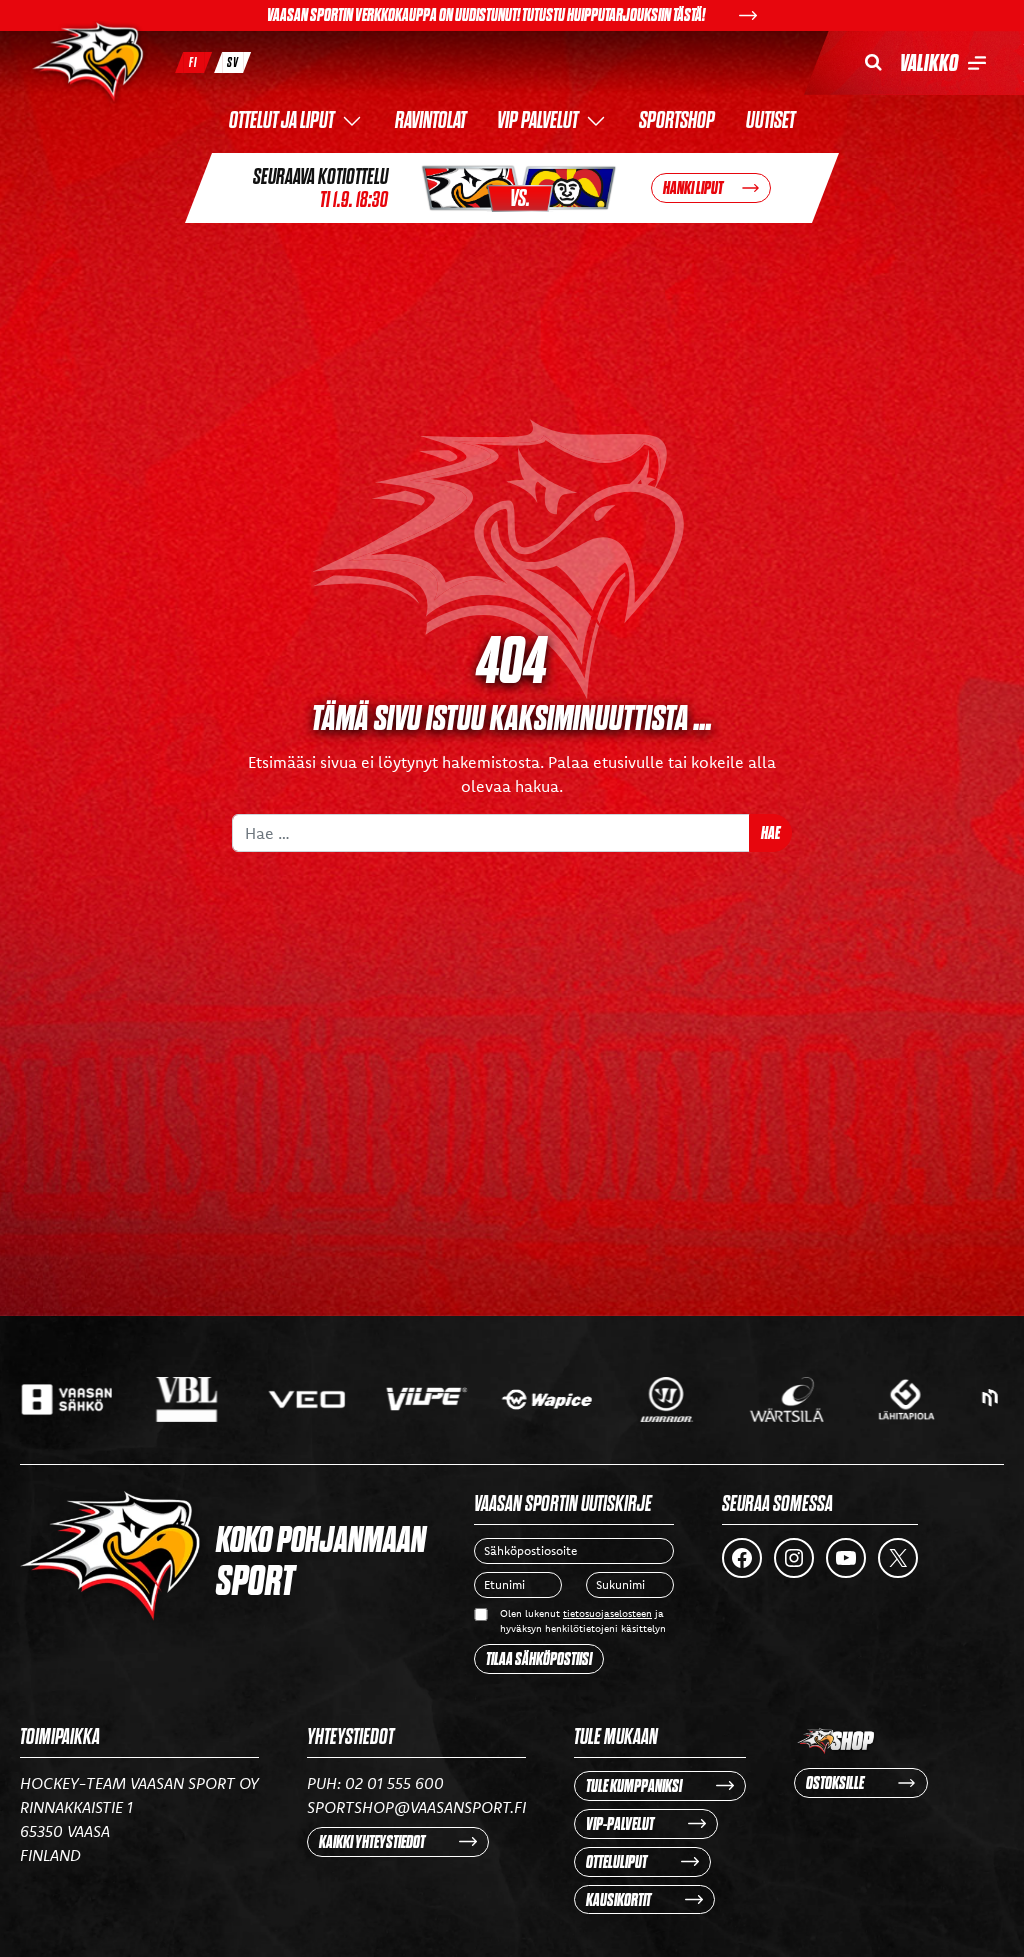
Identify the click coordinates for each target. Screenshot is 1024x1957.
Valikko (929, 63)
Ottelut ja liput (281, 121)
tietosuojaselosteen (607, 1613)
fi (193, 62)
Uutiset (770, 121)
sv (233, 62)
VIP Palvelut (537, 121)
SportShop (677, 121)
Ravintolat (430, 121)
